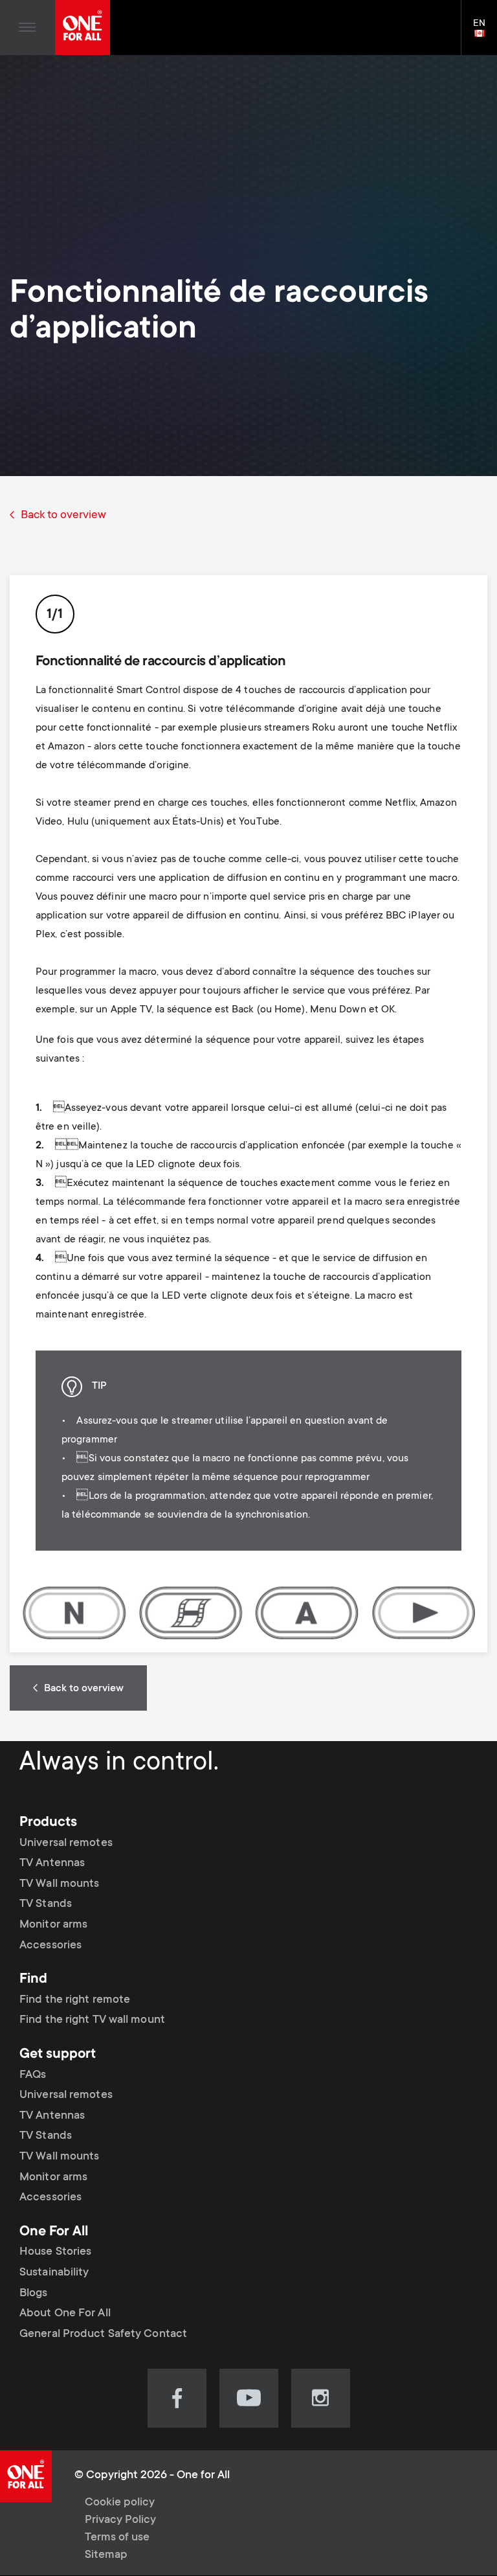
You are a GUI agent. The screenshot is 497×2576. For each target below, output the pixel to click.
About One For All (65, 2314)
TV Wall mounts (59, 1884)
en (485, 34)
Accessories (50, 1946)
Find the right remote (75, 2000)
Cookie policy (120, 2503)
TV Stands (46, 1904)
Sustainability (54, 2273)
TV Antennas (52, 1864)
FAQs (33, 2075)
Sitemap (106, 2555)
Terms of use (117, 2538)
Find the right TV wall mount (92, 2020)
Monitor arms (53, 1925)
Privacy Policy (120, 2520)
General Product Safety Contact (103, 2334)
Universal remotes (66, 1843)
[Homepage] (83, 28)
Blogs (34, 2294)
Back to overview (63, 516)
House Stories (55, 2252)
